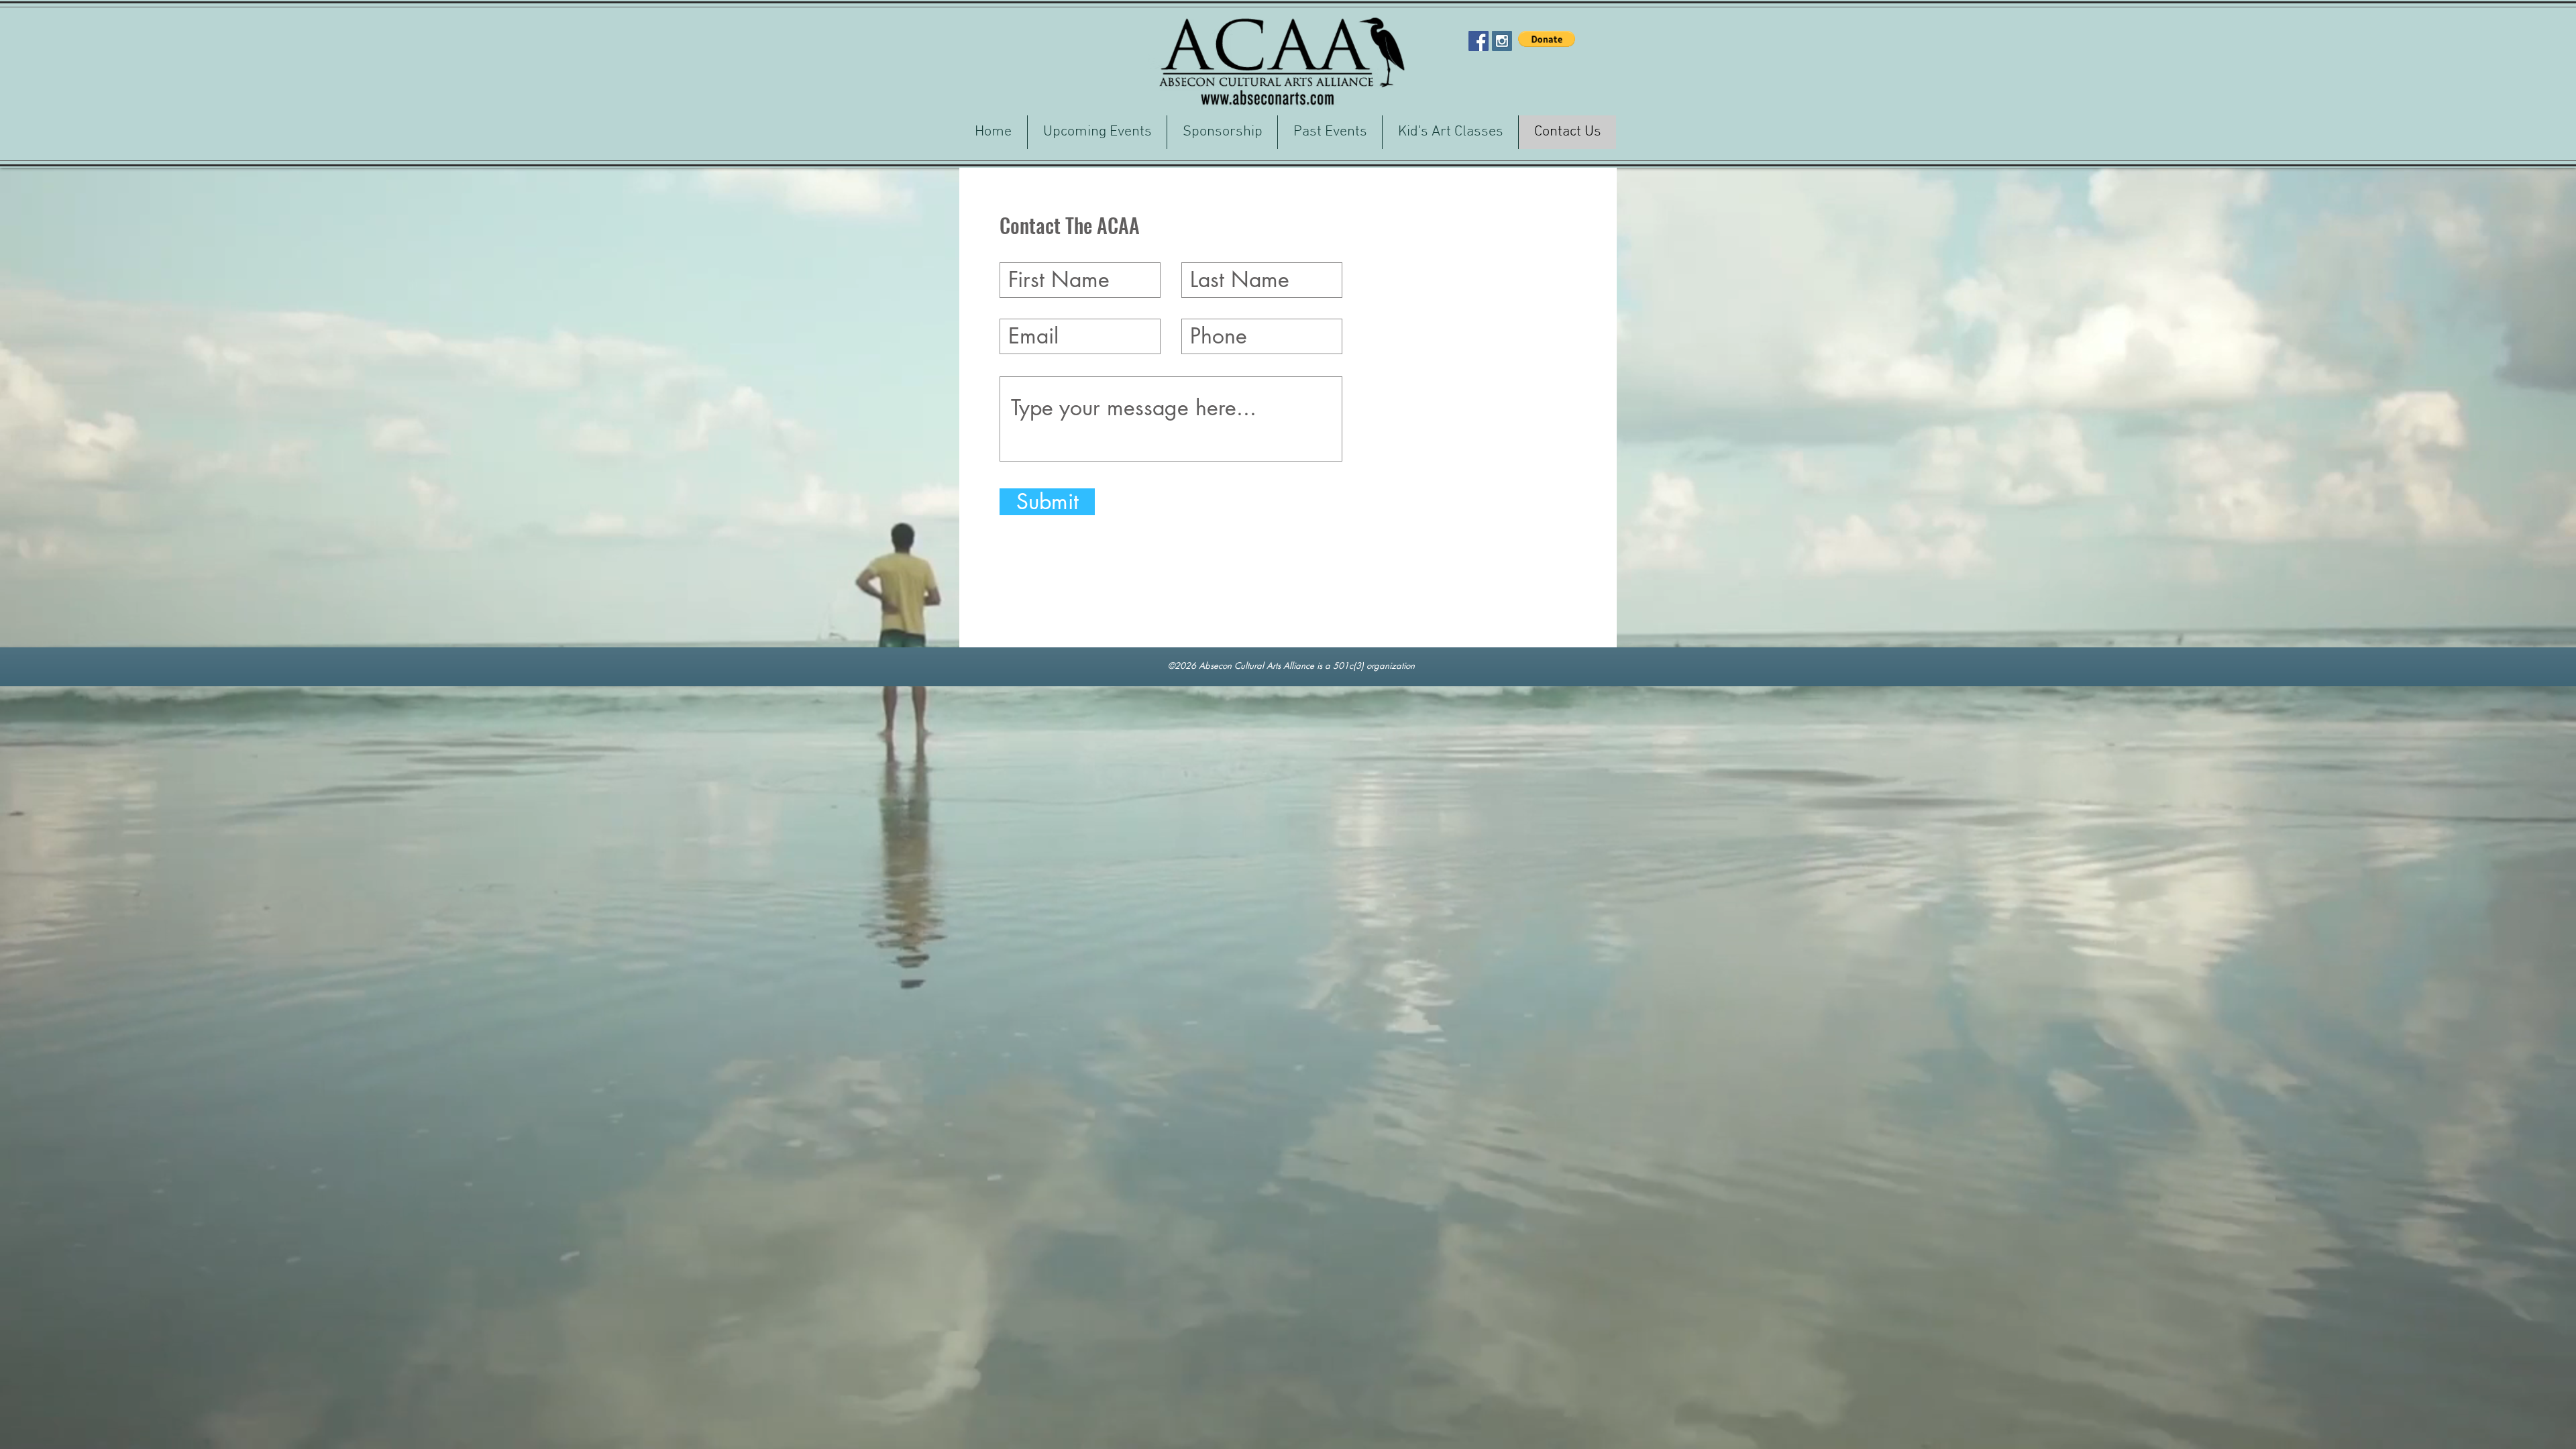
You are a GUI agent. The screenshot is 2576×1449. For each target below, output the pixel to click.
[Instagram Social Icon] (1502, 41)
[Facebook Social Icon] (1479, 41)
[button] (1547, 39)
